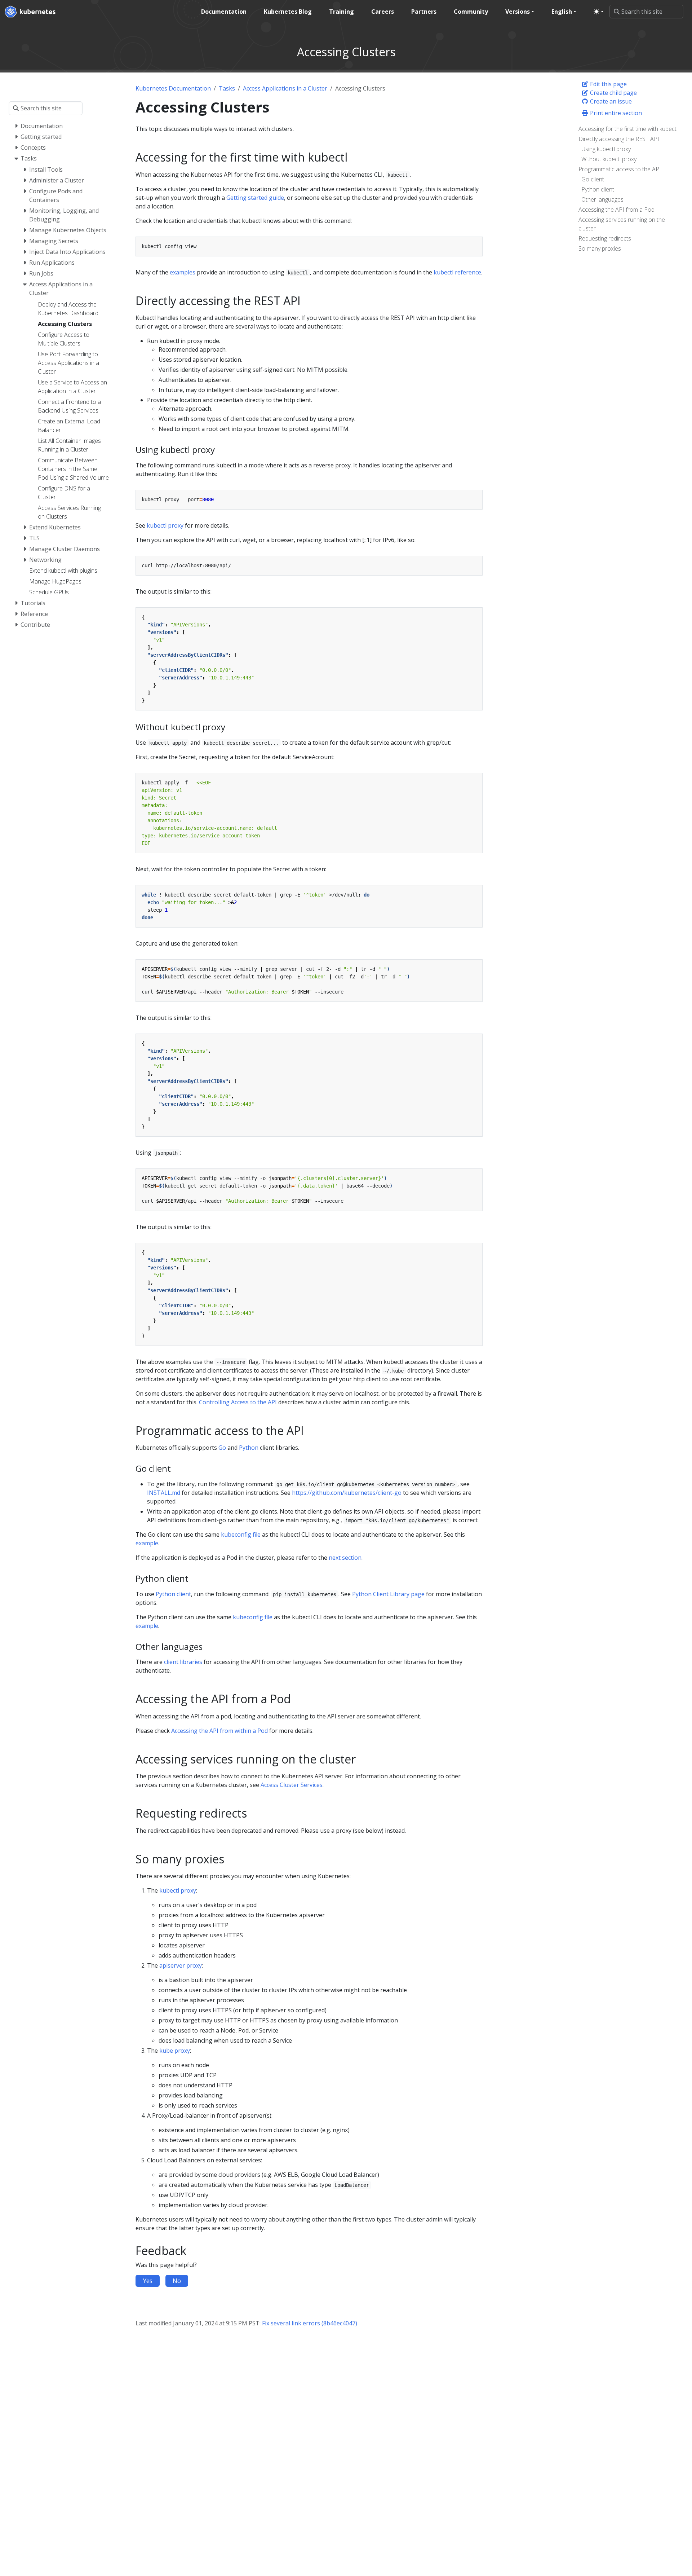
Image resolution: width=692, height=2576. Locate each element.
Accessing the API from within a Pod (219, 1731)
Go (222, 1448)
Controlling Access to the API (238, 1402)
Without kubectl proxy (609, 159)
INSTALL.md (164, 1493)
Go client (593, 179)
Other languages (602, 199)
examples (183, 272)
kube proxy (175, 2051)
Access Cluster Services (292, 1785)
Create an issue (610, 101)
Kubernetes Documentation (173, 88)
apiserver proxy (181, 1965)
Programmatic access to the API (620, 169)
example (147, 1543)
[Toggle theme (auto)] (599, 12)
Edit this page (608, 84)
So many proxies (600, 248)
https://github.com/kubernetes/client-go (347, 1493)
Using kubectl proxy (606, 149)
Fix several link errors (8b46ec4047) (310, 2323)
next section (345, 1558)
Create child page (613, 93)
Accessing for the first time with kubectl (628, 129)
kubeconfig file (241, 1534)
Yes (148, 2281)
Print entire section (615, 113)
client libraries (183, 1662)
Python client (598, 189)
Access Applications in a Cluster (285, 88)
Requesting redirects (605, 238)
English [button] (562, 12)
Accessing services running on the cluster (622, 224)
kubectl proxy (165, 525)
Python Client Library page (388, 1594)
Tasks (227, 88)
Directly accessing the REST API (619, 139)
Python (249, 1448)
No (177, 2281)
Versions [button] (518, 12)
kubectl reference (457, 272)
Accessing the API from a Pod (616, 210)
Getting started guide (255, 198)
